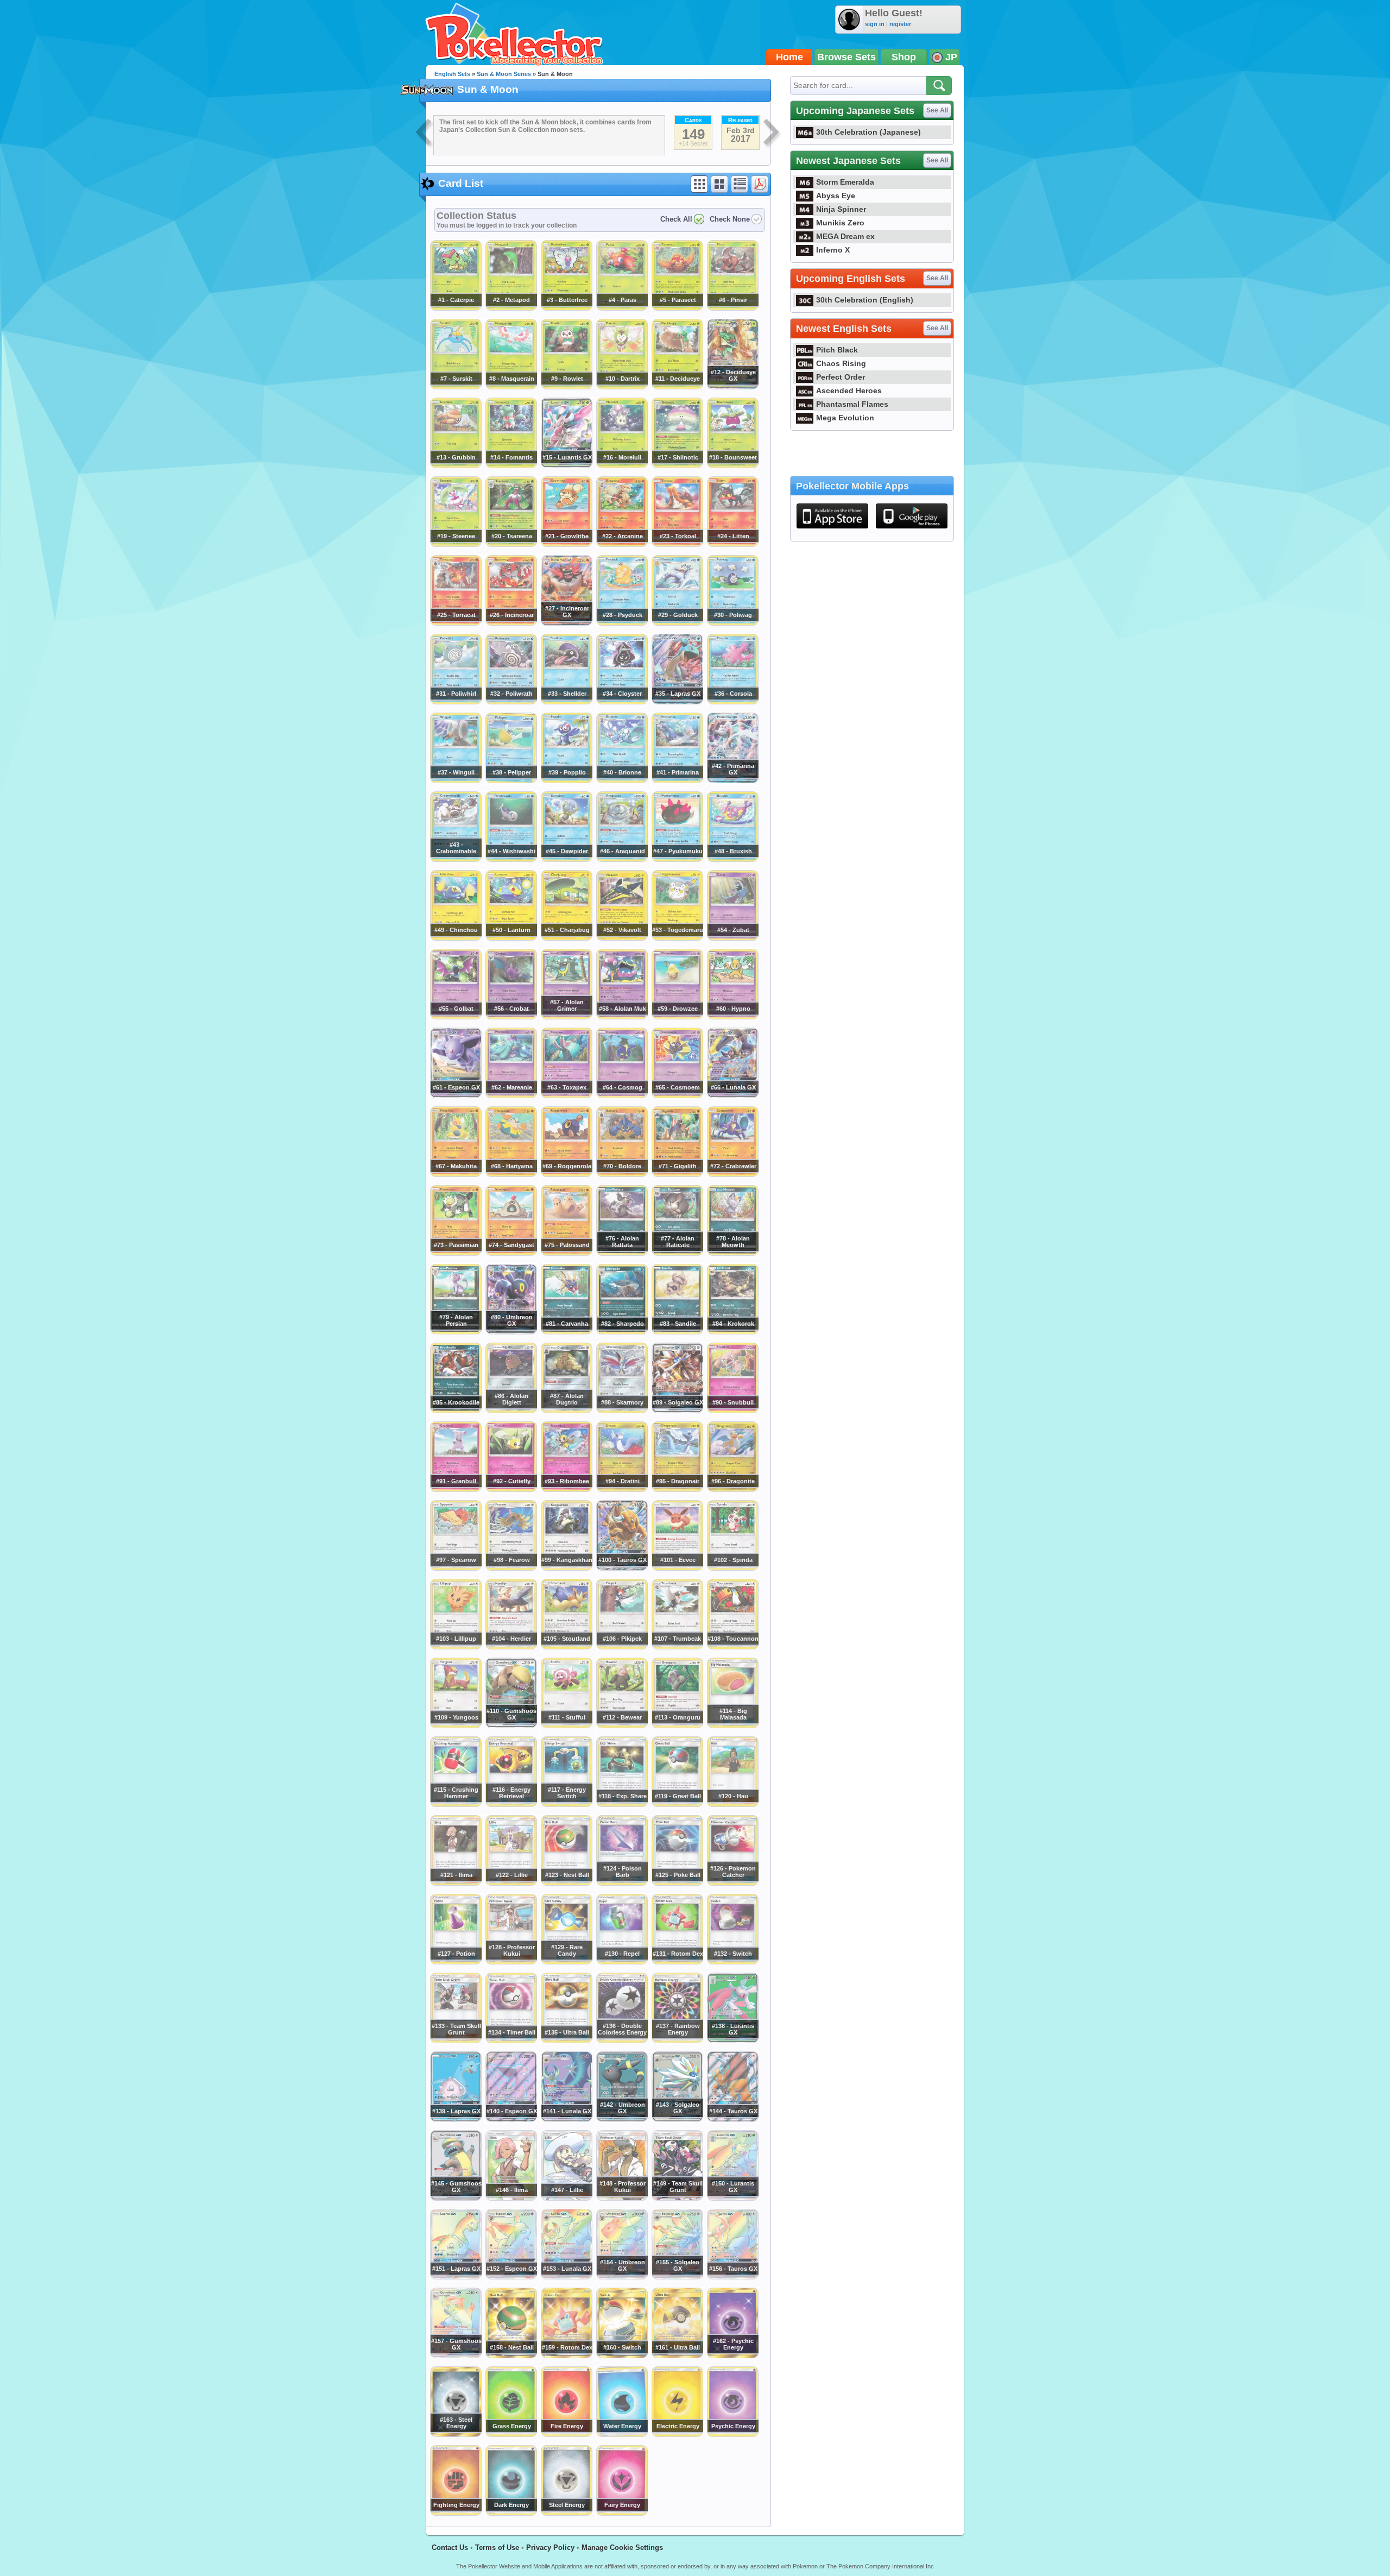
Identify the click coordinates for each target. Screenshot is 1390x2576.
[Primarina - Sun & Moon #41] (677, 780)
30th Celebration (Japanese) (868, 132)
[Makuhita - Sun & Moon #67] (456, 1174)
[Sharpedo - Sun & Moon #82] (622, 1332)
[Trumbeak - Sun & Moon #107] (677, 1647)
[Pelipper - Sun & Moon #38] (511, 780)
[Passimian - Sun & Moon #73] (456, 1253)
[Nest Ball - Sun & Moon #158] (511, 2355)
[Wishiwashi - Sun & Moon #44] (511, 859)
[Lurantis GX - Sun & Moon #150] (732, 2198)
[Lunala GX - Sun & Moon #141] (566, 2119)
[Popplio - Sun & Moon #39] (566, 780)
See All (937, 110)
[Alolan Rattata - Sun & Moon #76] (622, 1253)
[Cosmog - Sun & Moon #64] (622, 1095)
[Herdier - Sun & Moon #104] (511, 1647)
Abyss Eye (836, 196)
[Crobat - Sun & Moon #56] (511, 1017)
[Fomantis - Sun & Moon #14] (511, 465)
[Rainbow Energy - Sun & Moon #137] (677, 2040)
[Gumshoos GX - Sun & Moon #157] (456, 2355)
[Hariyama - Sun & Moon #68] (511, 1174)
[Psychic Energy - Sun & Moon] (732, 2434)
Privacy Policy (550, 2547)
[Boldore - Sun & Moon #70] (622, 1174)
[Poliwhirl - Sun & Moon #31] (456, 702)
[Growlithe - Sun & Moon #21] (566, 544)
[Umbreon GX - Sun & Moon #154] (622, 2277)
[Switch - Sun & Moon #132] (732, 1962)
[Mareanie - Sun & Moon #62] (511, 1095)
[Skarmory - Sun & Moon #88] (622, 1410)
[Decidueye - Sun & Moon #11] (677, 387)
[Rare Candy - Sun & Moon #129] (566, 1962)
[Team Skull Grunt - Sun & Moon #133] (456, 2040)
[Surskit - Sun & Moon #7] (456, 387)
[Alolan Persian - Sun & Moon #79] (456, 1332)
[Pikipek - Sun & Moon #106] (622, 1647)
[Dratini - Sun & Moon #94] (622, 1489)
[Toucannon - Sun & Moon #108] (732, 1647)
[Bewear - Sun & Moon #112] (622, 1725)
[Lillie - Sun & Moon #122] (511, 1883)
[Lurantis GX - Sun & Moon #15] (566, 465)
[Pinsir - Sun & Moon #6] (732, 308)
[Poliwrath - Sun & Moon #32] (511, 702)
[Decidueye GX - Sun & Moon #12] (732, 387)
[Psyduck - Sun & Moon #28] (622, 623)
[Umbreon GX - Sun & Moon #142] (622, 2119)
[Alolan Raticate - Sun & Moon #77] (677, 1253)
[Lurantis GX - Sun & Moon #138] (732, 2040)
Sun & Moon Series (504, 74)
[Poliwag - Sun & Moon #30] (732, 623)
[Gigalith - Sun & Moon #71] (677, 1174)
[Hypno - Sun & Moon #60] (732, 1017)
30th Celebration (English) (865, 300)
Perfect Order (841, 377)
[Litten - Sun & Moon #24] (732, 544)
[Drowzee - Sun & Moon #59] (677, 1017)
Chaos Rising (841, 363)
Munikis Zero (840, 223)
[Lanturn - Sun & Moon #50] (511, 938)
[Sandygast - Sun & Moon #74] (511, 1253)
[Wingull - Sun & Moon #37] (456, 780)
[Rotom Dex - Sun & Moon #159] (566, 2355)
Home (789, 57)
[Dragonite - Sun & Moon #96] (732, 1489)
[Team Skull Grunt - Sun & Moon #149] (677, 2198)
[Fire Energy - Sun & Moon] (566, 2434)
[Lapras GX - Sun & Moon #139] (456, 2119)
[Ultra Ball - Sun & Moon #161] (677, 2355)
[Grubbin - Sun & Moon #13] (456, 465)
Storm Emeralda (845, 182)
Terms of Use (497, 2547)
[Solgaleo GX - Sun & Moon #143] (677, 2119)
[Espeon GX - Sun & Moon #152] (511, 2277)
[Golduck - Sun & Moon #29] (677, 623)
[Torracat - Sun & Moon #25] (456, 623)
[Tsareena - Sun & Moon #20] (511, 544)
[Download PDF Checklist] (760, 184)
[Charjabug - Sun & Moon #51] (566, 938)
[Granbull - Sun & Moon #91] (456, 1489)
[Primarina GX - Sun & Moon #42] (732, 780)
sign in (875, 24)
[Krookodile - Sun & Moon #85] (456, 1410)
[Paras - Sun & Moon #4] (622, 308)
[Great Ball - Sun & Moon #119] (677, 1804)
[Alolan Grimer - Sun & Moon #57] (566, 1017)
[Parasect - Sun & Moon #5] (677, 308)
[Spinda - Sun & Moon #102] (732, 1568)
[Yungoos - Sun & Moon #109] (456, 1725)
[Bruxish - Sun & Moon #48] (732, 859)
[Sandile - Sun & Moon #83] (677, 1332)
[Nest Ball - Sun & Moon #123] (566, 1883)
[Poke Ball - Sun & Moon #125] (677, 1883)
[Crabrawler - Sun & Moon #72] (732, 1174)
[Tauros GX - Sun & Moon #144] (732, 2119)
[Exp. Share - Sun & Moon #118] (622, 1804)
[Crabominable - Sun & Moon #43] (456, 859)
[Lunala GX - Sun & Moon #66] (732, 1095)
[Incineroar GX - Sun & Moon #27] (566, 623)
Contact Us (450, 2547)
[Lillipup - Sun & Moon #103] (456, 1647)
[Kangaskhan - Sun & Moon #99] (566, 1568)
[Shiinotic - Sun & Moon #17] (677, 465)
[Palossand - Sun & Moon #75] (566, 1253)
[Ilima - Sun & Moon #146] (511, 2198)
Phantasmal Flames (852, 404)
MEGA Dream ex (845, 236)
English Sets (452, 74)
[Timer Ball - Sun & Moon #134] (511, 2040)
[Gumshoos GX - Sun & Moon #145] (456, 2198)
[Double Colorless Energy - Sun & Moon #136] (622, 2040)
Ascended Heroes (849, 391)
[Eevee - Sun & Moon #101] (677, 1568)
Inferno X (833, 250)
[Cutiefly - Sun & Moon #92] (511, 1489)
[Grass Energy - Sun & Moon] (511, 2434)
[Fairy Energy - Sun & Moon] (622, 2513)
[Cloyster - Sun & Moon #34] (622, 702)
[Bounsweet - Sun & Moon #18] (732, 465)
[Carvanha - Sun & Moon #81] (566, 1332)
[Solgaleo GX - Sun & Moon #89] (677, 1410)
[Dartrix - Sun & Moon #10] (622, 387)
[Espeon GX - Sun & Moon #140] (511, 2119)
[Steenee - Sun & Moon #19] (456, 544)
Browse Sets (846, 57)
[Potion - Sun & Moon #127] (456, 1962)
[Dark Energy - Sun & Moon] (511, 2513)
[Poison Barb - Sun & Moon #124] (622, 1883)
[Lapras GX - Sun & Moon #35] (677, 702)
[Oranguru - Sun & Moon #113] (677, 1725)
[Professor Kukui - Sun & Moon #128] (511, 1962)
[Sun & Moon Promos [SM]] (425, 134)
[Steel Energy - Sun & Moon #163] (456, 2434)
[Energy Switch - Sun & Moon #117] (566, 1804)
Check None (730, 219)
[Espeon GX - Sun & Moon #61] (456, 1095)
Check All (676, 219)
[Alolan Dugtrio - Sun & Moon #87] (566, 1410)
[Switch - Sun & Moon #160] (622, 2355)
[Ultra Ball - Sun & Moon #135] (566, 2040)
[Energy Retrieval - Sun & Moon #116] (511, 1804)
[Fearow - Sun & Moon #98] (511, 1568)
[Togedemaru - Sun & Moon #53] (677, 938)
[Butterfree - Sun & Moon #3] (566, 308)
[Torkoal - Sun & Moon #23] (677, 544)
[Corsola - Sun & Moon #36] (732, 702)
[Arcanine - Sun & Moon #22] (622, 544)
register (900, 24)
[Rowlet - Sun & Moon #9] (566, 387)
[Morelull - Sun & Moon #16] (622, 465)
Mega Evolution (845, 418)
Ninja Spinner (841, 209)
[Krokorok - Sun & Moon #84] (732, 1332)
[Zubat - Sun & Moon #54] (732, 938)
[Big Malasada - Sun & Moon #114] (732, 1725)
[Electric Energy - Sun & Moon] (677, 2434)
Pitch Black (837, 350)
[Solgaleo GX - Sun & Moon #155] (677, 2277)
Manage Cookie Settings (622, 2547)
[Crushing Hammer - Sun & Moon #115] (456, 1804)
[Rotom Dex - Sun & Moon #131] (677, 1962)
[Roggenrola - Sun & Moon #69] (566, 1174)
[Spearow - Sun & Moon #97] (456, 1568)
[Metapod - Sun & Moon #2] (511, 308)
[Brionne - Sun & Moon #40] (622, 780)
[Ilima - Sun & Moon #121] (456, 1883)
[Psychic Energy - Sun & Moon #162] (732, 2355)
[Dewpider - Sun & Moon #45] (566, 859)
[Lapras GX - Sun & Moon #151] (456, 2277)
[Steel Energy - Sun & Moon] (566, 2513)
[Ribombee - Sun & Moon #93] (566, 1489)
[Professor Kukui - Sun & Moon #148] (622, 2198)
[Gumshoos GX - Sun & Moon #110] (511, 1725)
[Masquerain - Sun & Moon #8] (511, 387)
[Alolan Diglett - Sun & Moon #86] (511, 1410)
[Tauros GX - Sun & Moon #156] (732, 2277)
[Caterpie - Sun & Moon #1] (456, 308)
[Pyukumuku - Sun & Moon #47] (677, 859)
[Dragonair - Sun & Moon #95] (677, 1489)
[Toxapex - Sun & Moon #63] (566, 1095)
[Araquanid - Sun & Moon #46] (622, 859)
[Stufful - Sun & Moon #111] (566, 1725)
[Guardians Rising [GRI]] (772, 134)
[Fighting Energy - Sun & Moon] (456, 2513)
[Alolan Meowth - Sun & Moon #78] (732, 1253)
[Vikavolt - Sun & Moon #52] (622, 938)
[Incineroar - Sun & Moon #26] (511, 623)
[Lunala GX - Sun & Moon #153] (566, 2277)
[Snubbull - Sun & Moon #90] (732, 1410)
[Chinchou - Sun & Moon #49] (456, 938)
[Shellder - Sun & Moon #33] (566, 702)
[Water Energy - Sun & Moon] (622, 2434)
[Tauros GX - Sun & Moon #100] (622, 1568)
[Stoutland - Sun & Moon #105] (566, 1647)
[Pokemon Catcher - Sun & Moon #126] (732, 1883)
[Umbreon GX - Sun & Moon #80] (511, 1332)
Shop (904, 57)
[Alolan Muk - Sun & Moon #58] (622, 1017)
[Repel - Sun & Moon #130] (622, 1962)
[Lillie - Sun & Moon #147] (566, 2198)
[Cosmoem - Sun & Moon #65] (677, 1095)
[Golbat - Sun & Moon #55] (456, 1017)
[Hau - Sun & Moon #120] (732, 1804)
